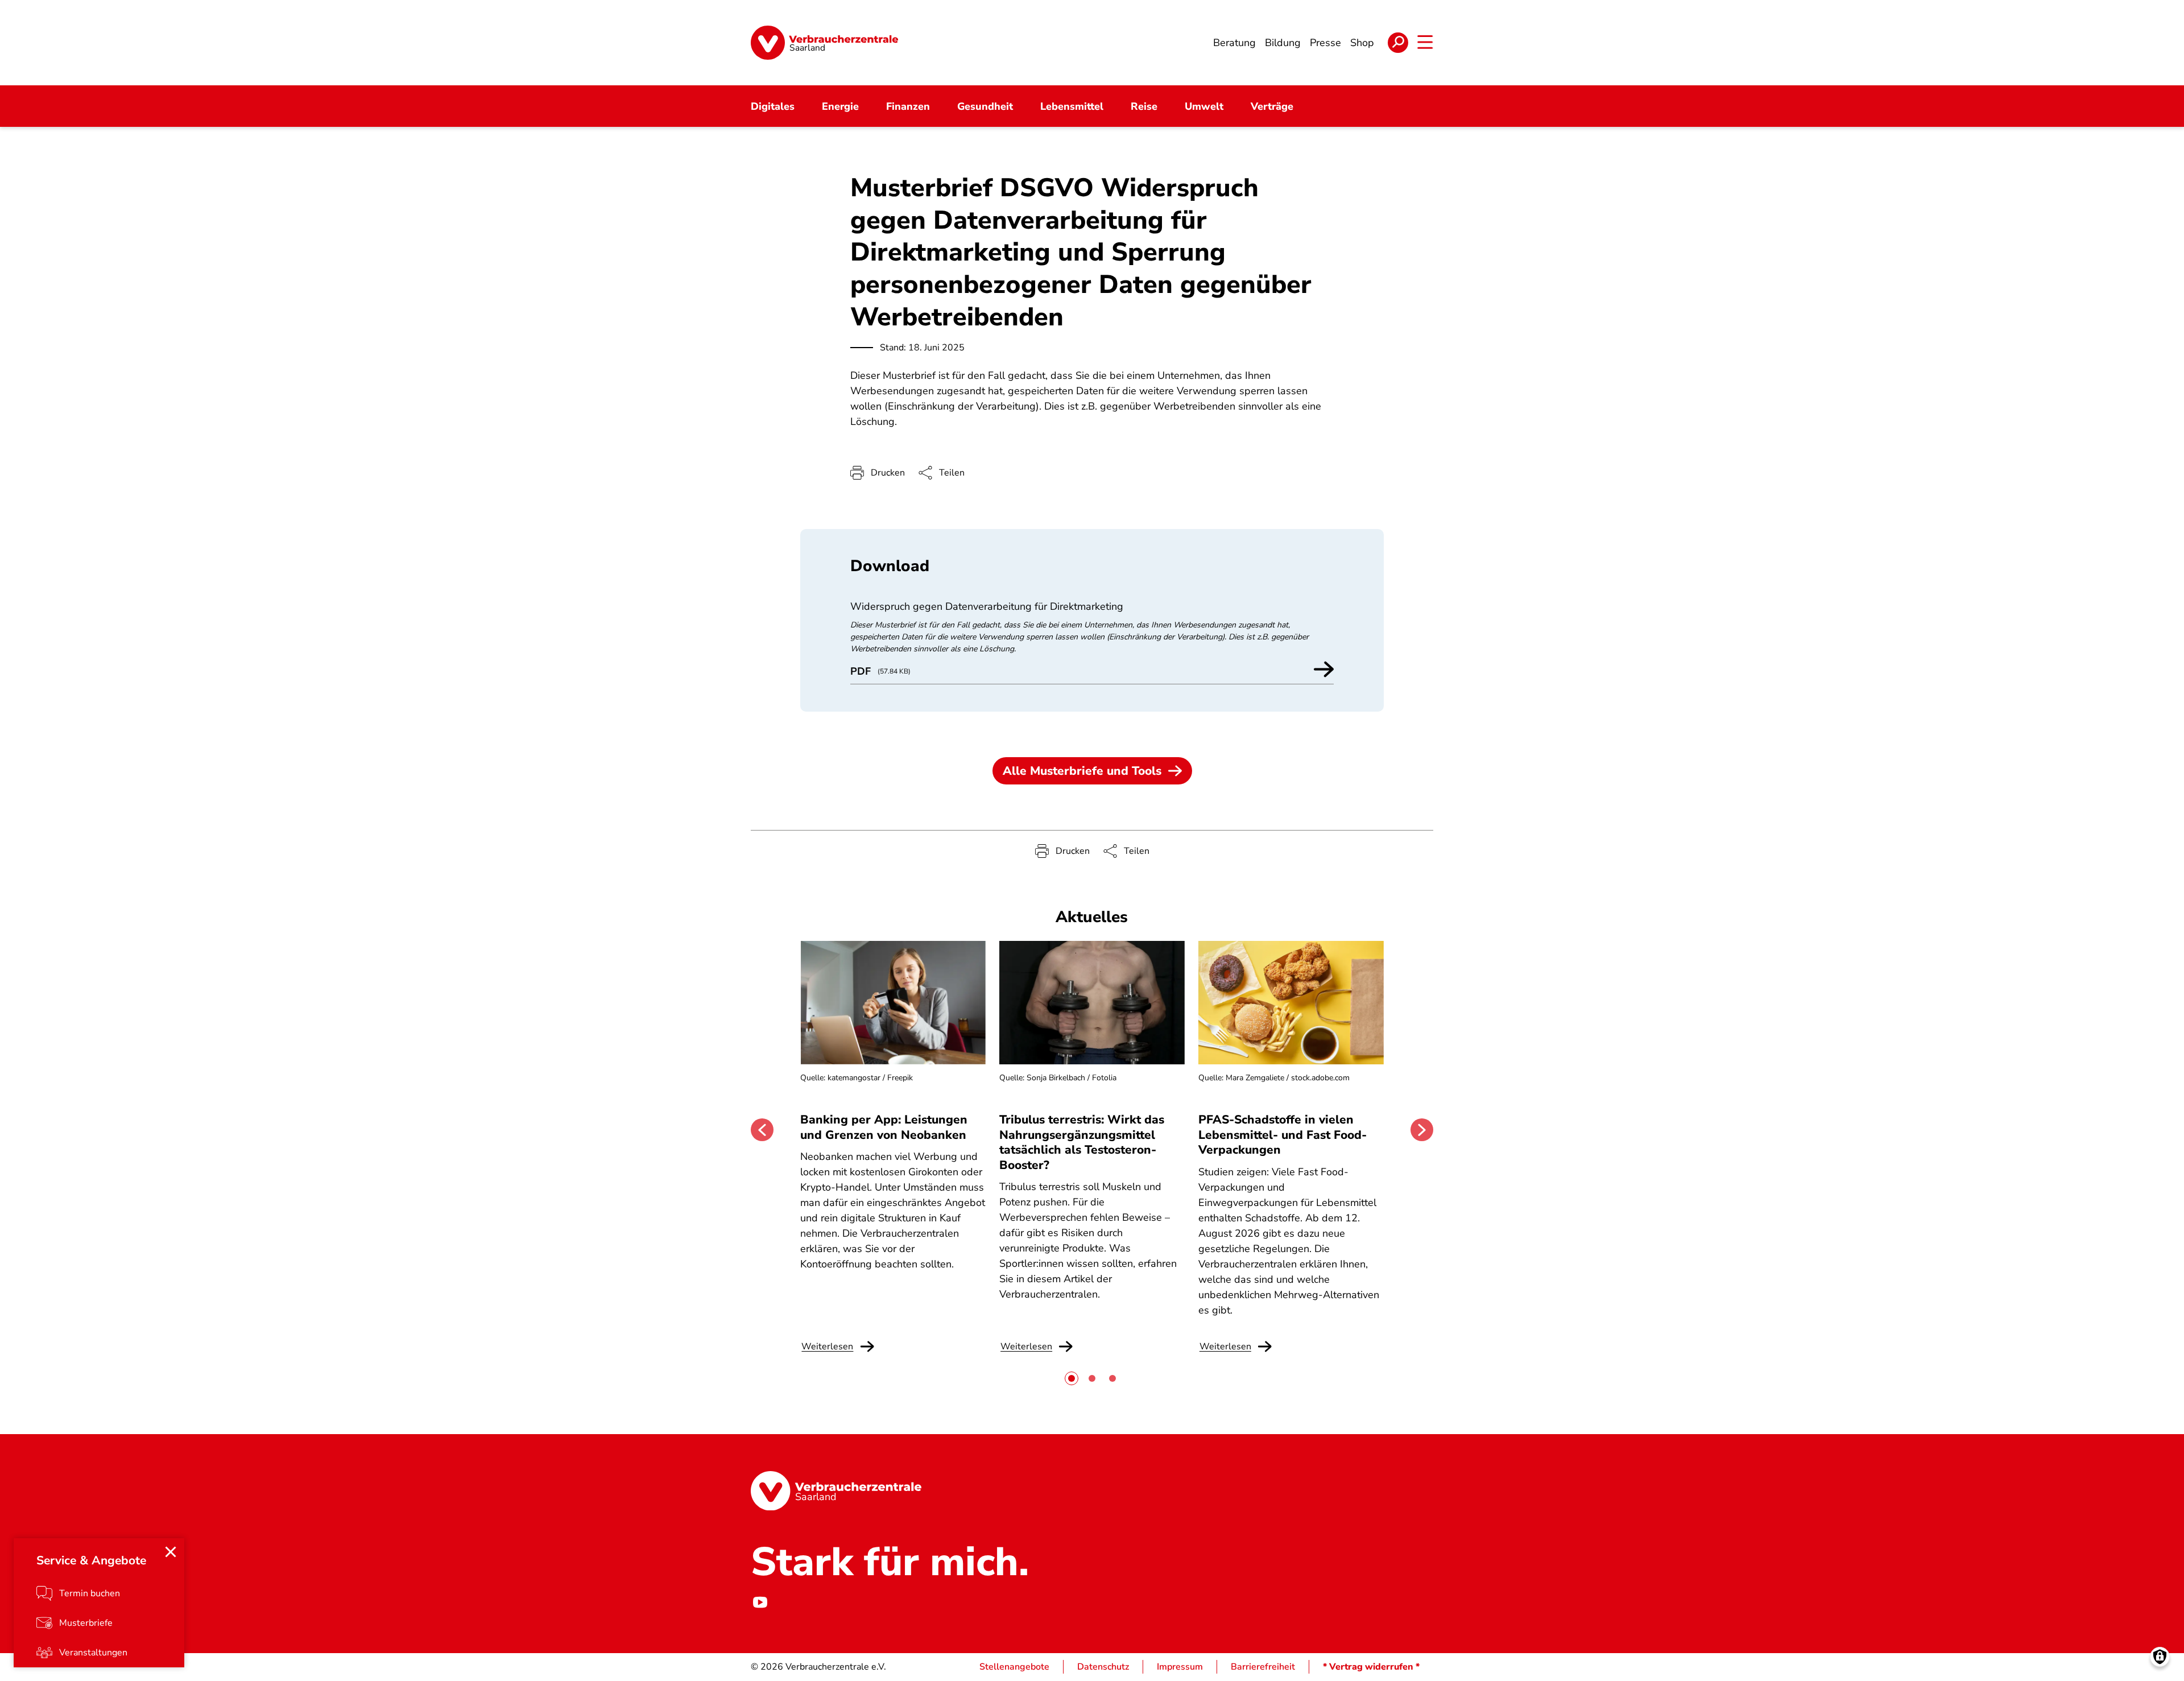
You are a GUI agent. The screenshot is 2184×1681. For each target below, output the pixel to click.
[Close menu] (171, 1552)
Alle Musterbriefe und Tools (1082, 771)
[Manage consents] (2160, 1657)
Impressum (1180, 1667)
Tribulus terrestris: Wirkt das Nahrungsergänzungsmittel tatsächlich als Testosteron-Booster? (1082, 1142)
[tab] (1072, 1378)
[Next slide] (1422, 1130)
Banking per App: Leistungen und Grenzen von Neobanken (884, 1127)
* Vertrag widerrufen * (1371, 1667)
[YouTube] (760, 1602)
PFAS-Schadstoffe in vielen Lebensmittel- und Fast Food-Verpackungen (1283, 1135)
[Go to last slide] (762, 1130)
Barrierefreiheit (1263, 1667)
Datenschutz (1103, 1667)
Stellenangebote (1014, 1667)
